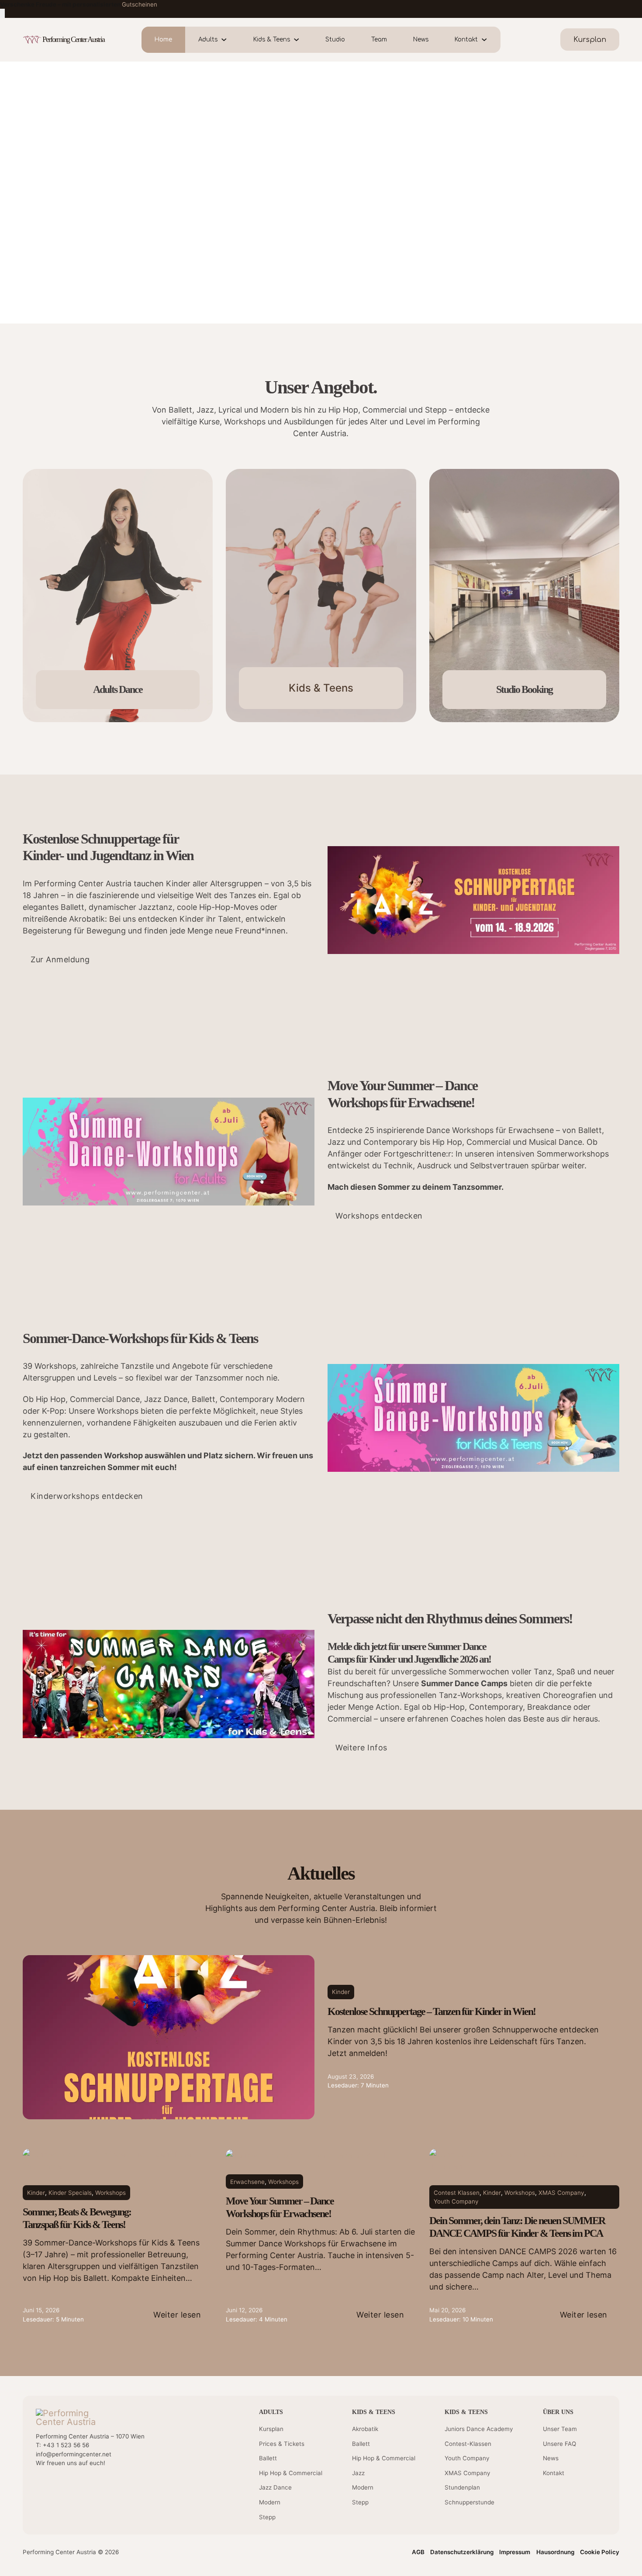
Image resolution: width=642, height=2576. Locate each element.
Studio (335, 40)
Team (379, 40)
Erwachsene (247, 2182)
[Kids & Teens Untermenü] (301, 40)
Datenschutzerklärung (462, 2552)
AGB (418, 2552)
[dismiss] (2, 13)
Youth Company (456, 2201)
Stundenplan (462, 2487)
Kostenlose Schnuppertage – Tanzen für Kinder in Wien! (431, 2011)
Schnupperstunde (469, 2502)
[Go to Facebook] (57, 2486)
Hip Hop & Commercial (291, 2473)
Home (163, 40)
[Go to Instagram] (74, 2486)
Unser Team (560, 2429)
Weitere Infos (361, 1748)
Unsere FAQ (559, 2444)
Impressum (515, 2552)
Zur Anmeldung (60, 959)
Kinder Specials (70, 2193)
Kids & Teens (272, 40)
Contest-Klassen (468, 2444)
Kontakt (466, 40)
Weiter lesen (177, 2315)
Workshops (110, 2193)
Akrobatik (365, 2429)
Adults (208, 40)
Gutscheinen (140, 4)
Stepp (267, 2517)
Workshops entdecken (379, 1216)
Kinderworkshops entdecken (87, 1496)
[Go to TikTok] (91, 2486)
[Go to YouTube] (40, 2486)
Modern (270, 2502)
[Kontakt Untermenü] (489, 40)
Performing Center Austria (73, 39)
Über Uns (558, 2412)
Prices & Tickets (282, 2444)
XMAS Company (561, 2193)
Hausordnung (555, 2552)
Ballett (268, 2458)
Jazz (358, 2473)
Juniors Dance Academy (479, 2429)
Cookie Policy (600, 2552)
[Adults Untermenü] (229, 40)
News (421, 40)
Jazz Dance (275, 2487)
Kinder (341, 1992)
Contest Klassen (457, 2193)
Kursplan (271, 2429)
